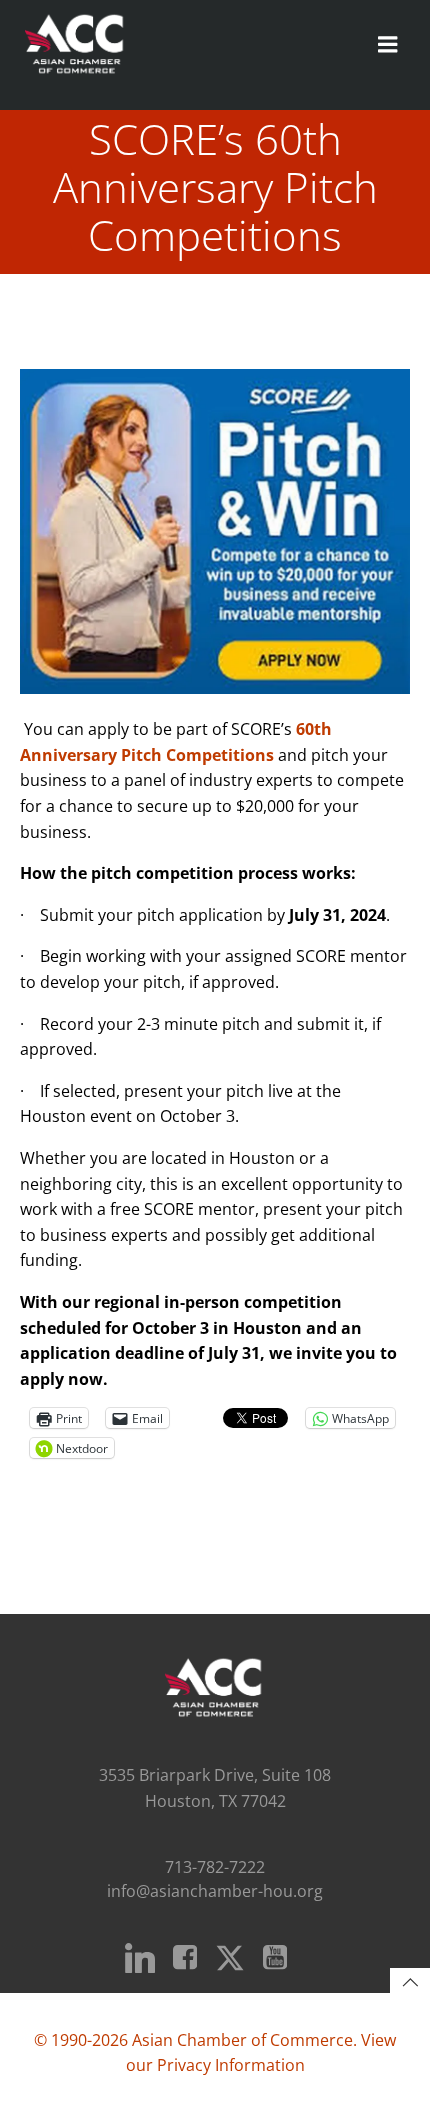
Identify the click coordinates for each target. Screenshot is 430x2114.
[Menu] (388, 45)
